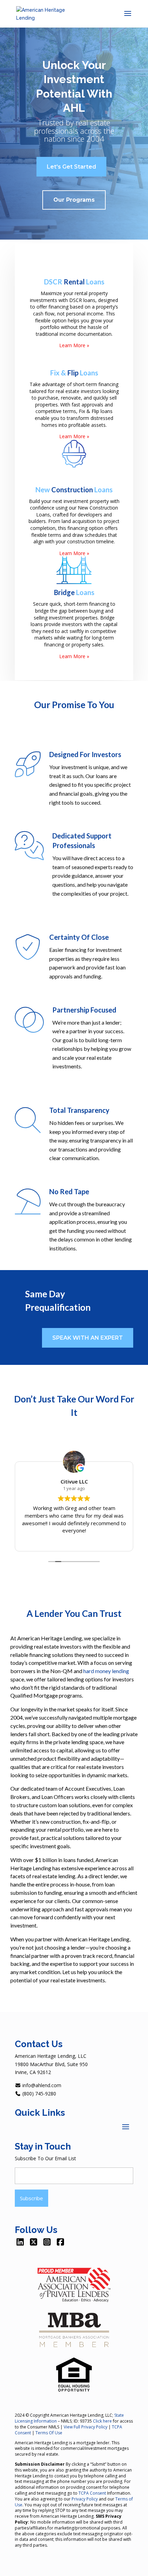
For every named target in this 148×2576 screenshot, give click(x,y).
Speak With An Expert (88, 1338)
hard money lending (106, 1671)
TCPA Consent (92, 2493)
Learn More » (74, 345)
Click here (102, 2421)
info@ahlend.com (41, 2085)
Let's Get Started (71, 167)
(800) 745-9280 (39, 2094)
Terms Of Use (49, 2433)
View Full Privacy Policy (86, 2427)
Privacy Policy (85, 2499)
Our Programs (74, 200)
